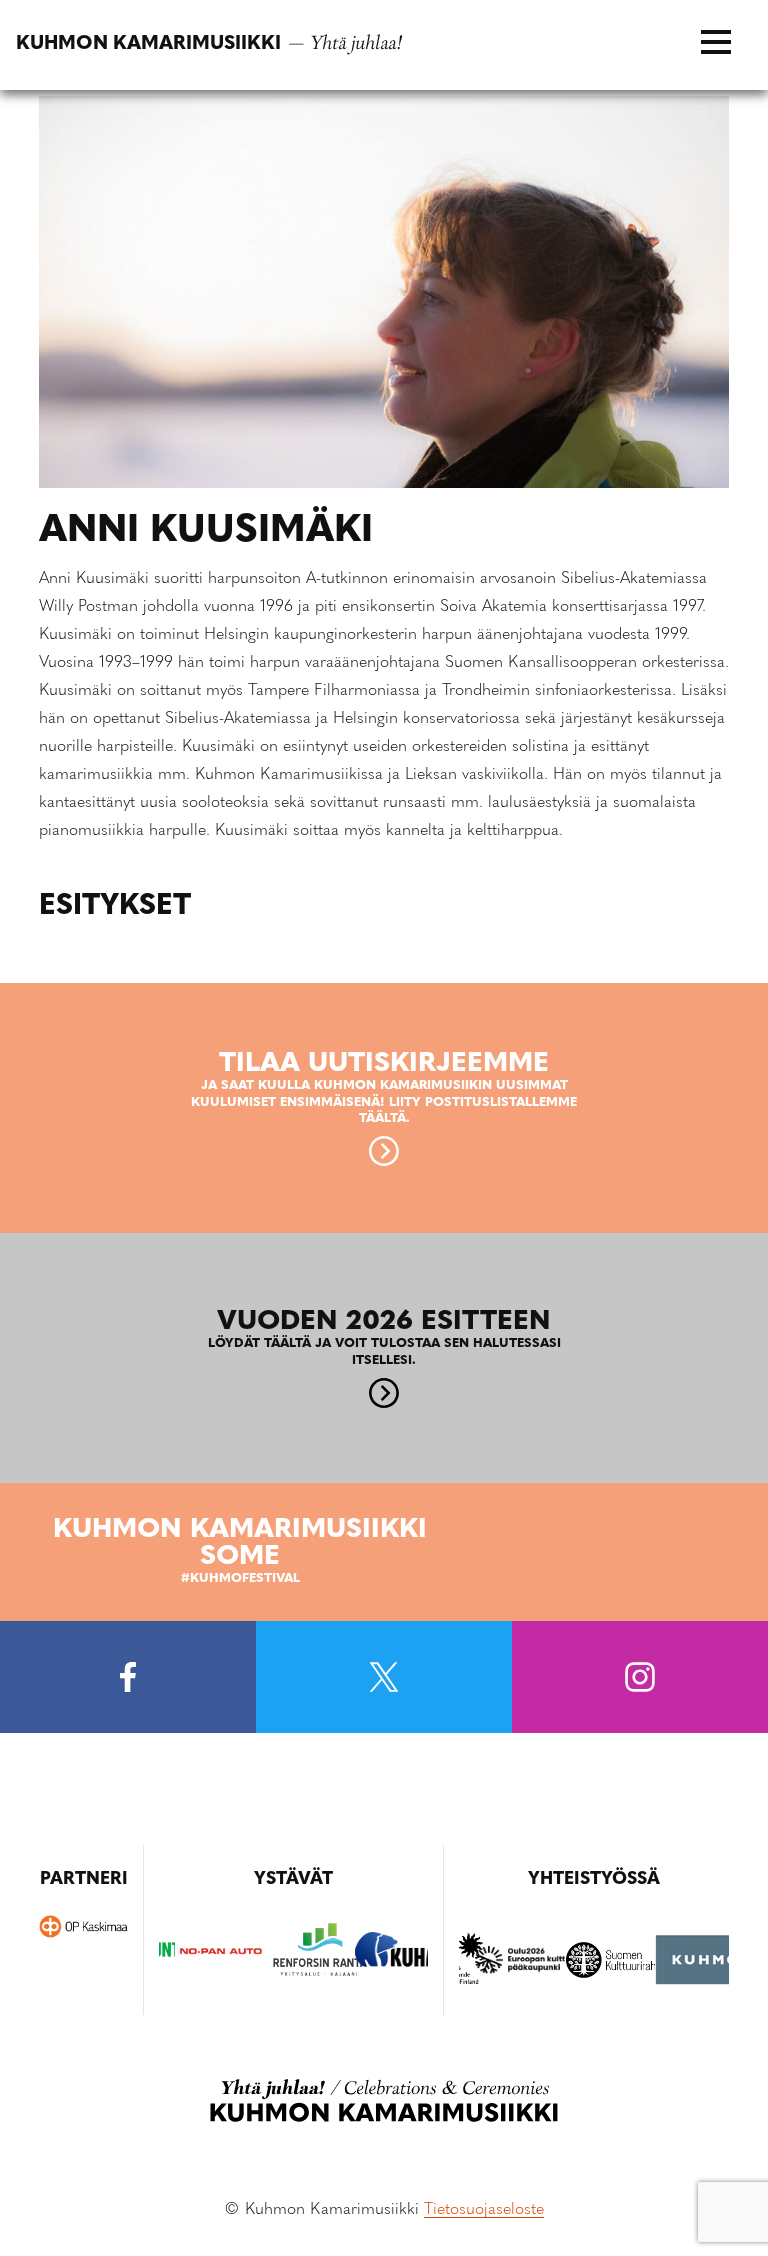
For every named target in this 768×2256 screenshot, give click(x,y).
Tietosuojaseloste (484, 2210)
